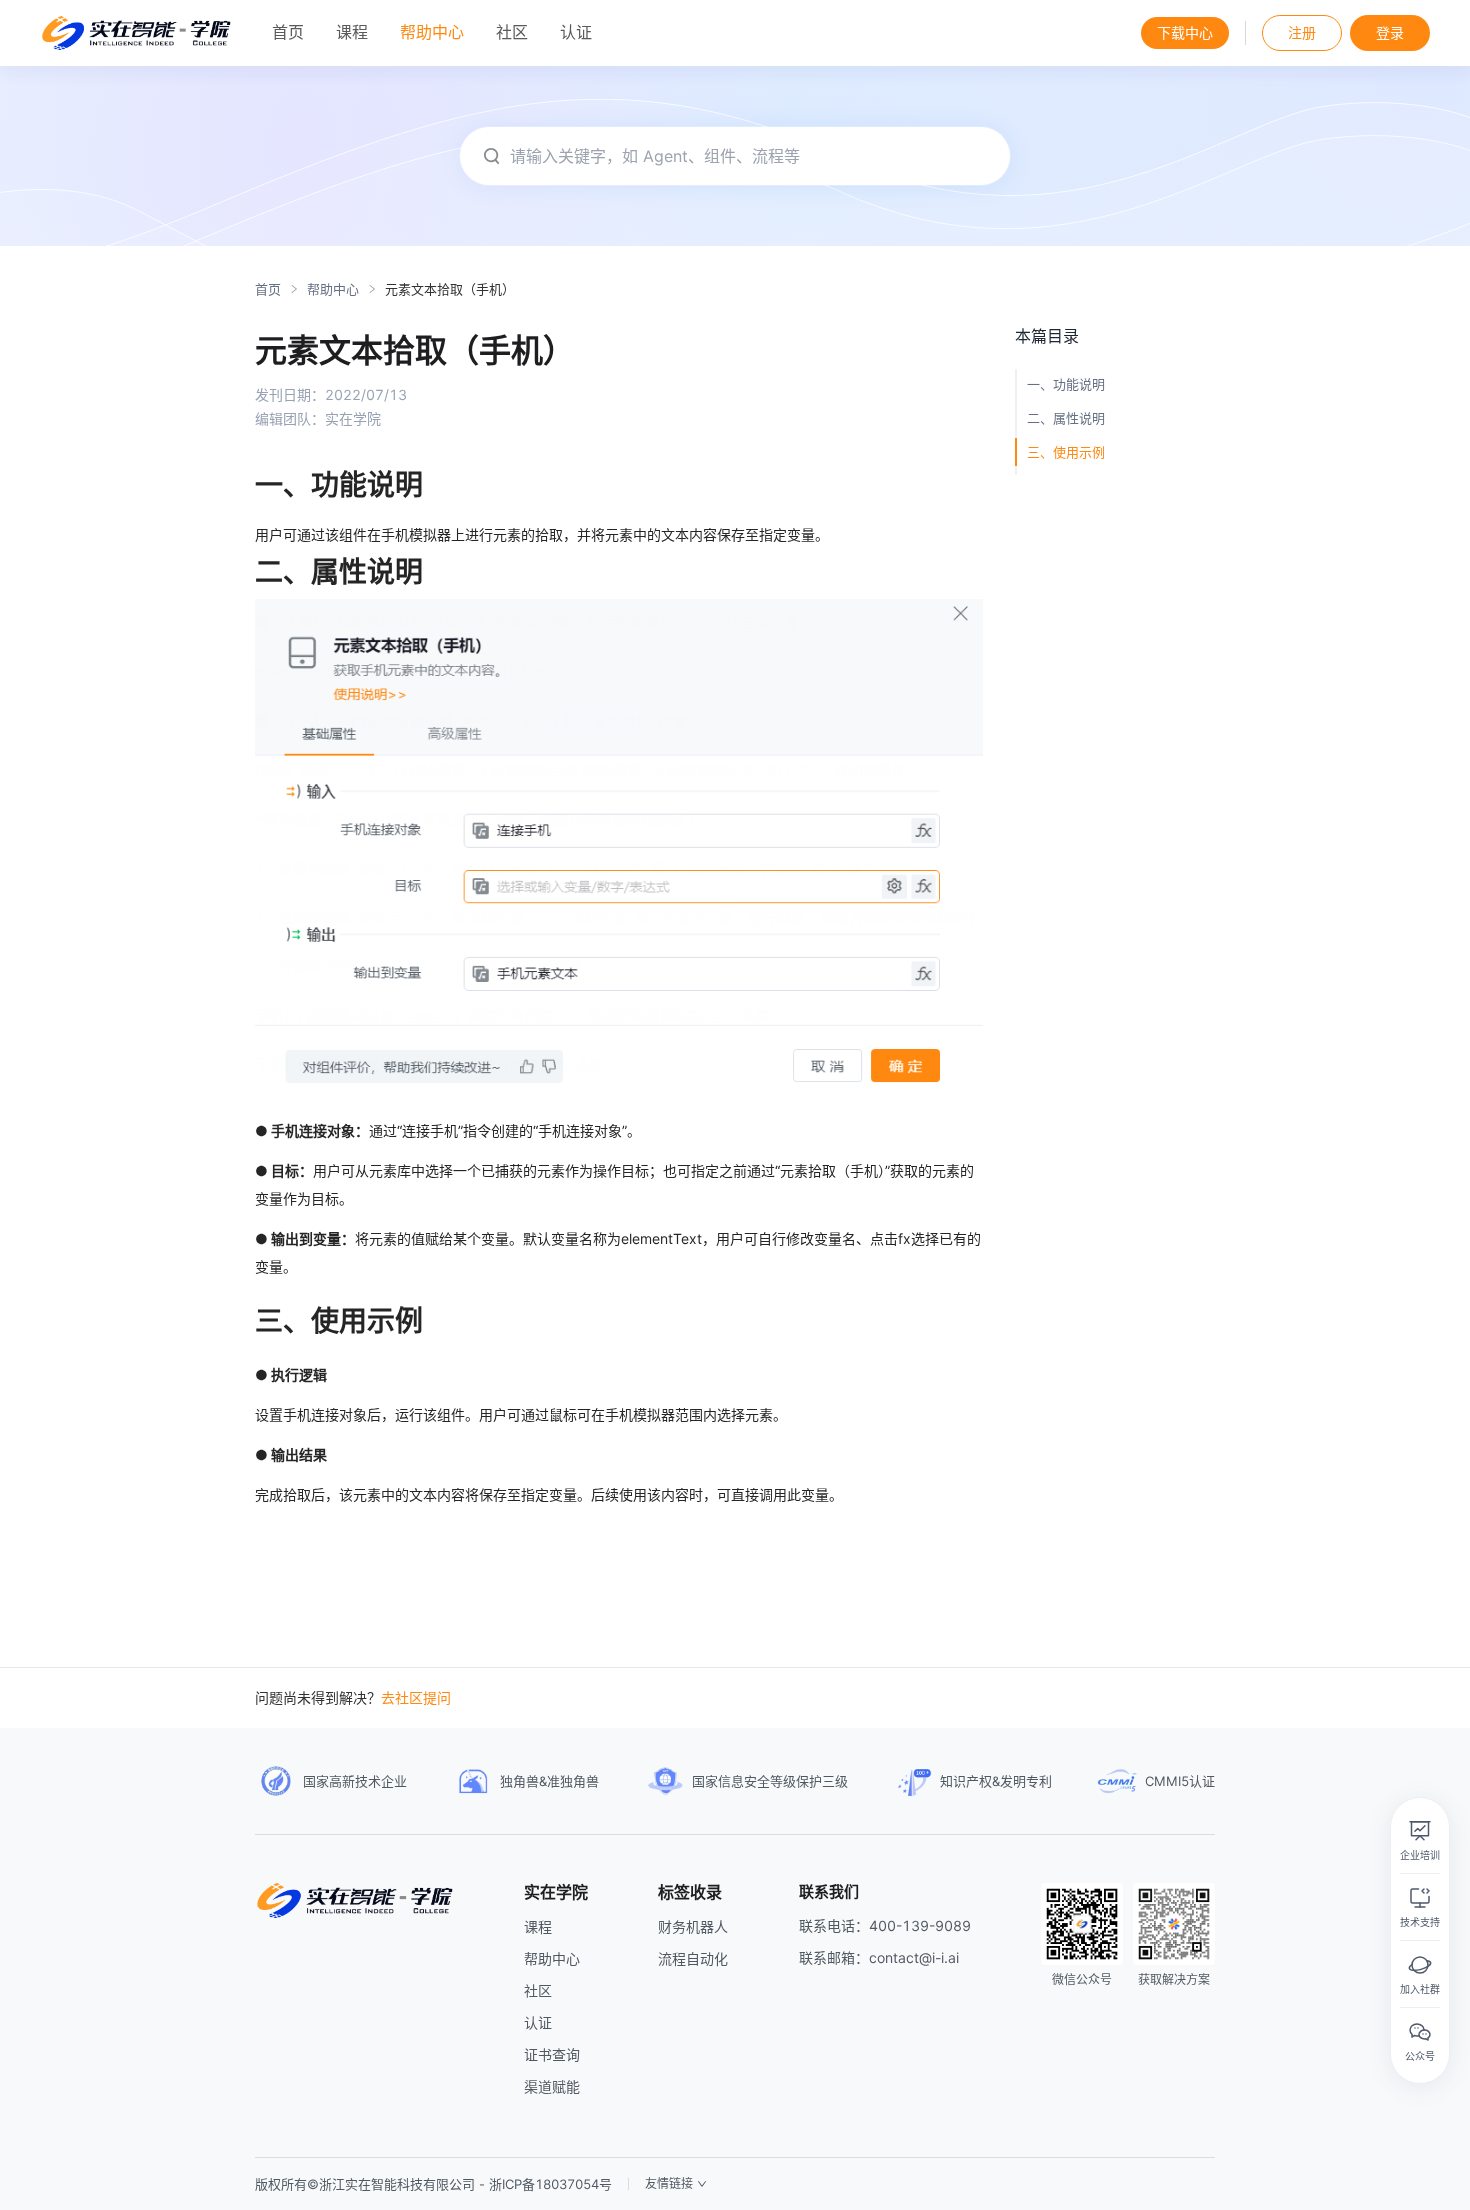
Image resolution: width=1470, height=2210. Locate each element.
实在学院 (556, 1892)
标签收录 (690, 1892)
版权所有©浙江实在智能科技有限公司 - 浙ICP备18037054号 (433, 2184)
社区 (538, 1990)
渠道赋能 (552, 2086)
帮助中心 (333, 289)
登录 (1390, 32)
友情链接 (669, 2184)
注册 (1302, 32)
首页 (268, 289)
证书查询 (552, 2054)
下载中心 (1185, 32)
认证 (538, 2022)
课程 (538, 1926)
